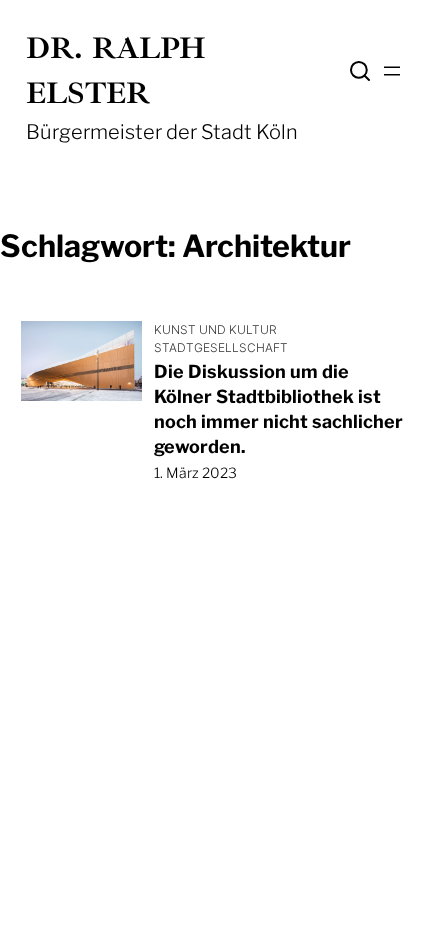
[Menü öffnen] (392, 71)
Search (360, 71)
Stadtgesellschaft (221, 347)
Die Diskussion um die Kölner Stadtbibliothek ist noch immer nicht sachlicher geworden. (278, 409)
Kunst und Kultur (215, 329)
